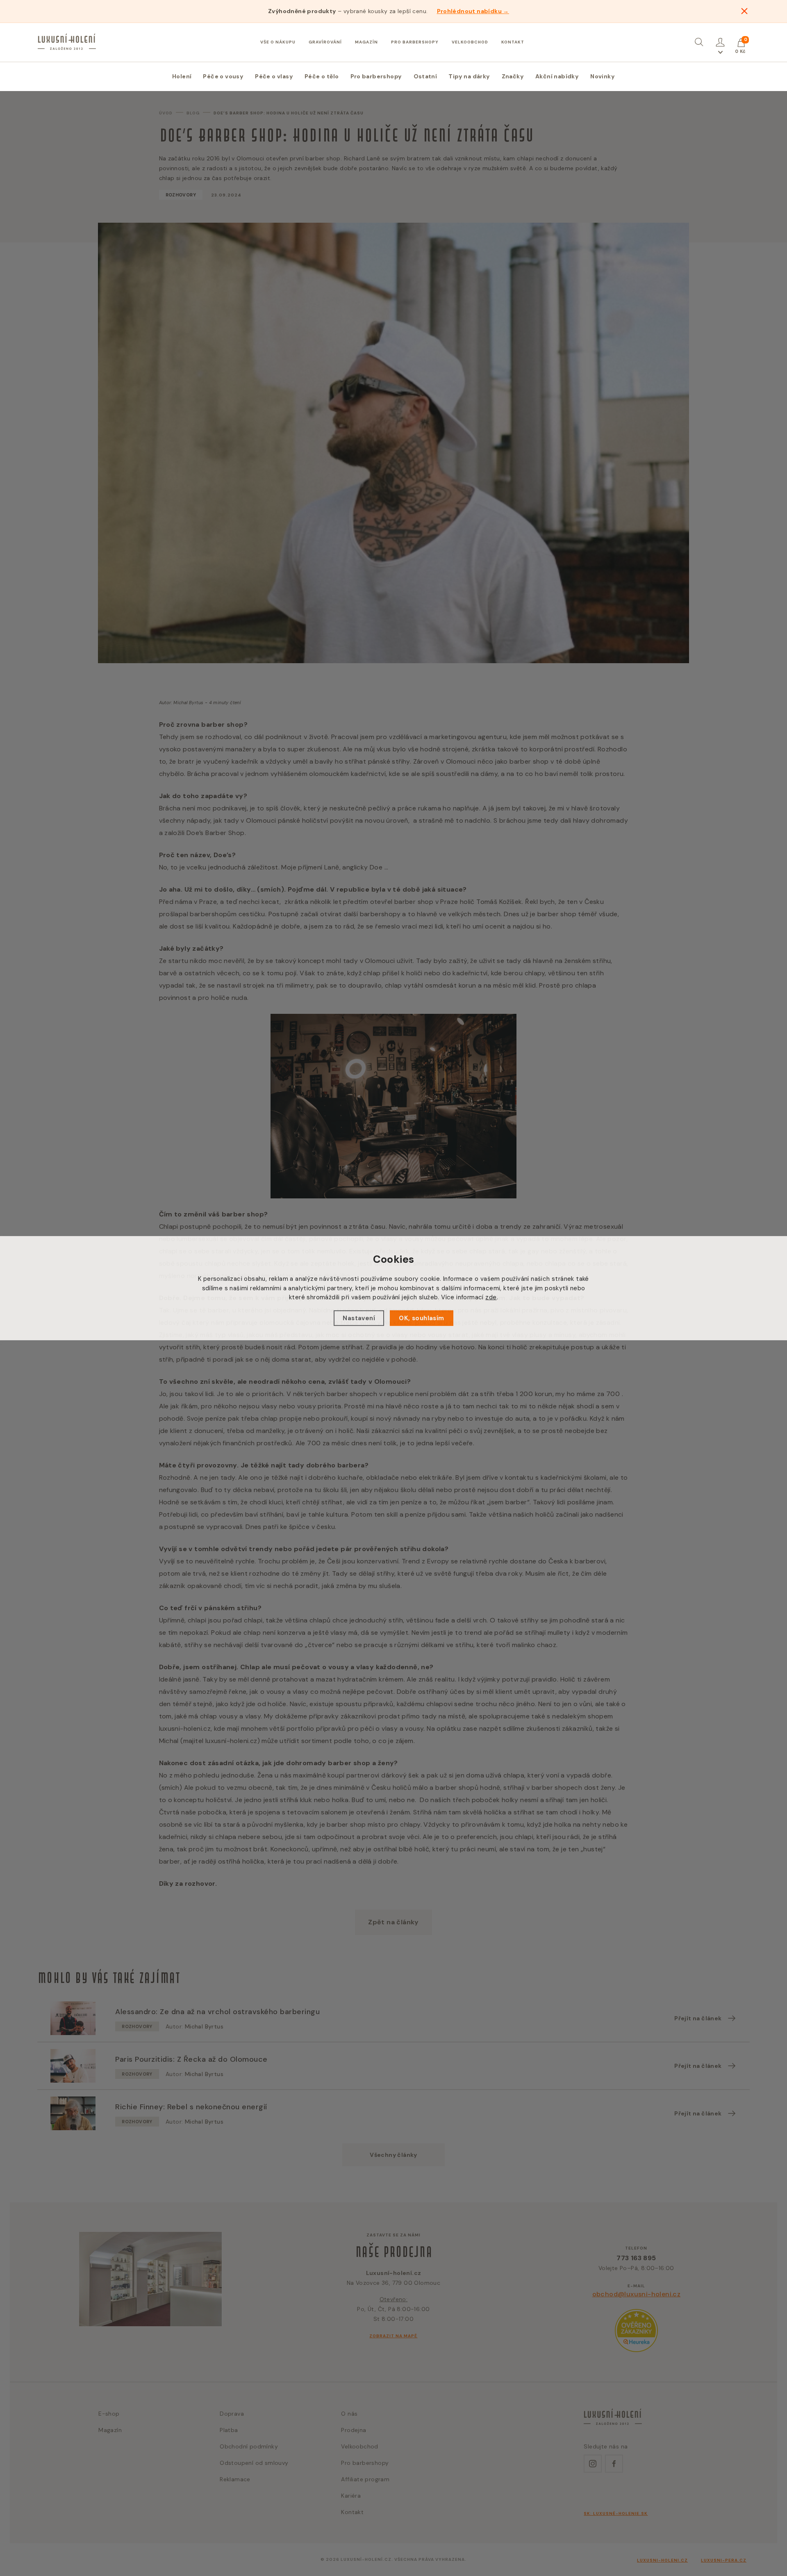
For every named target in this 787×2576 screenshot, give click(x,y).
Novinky (603, 76)
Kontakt (513, 42)
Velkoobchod (470, 42)
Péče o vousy (223, 76)
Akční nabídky (557, 76)
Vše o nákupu (278, 42)
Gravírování (325, 42)
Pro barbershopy (415, 42)
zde (491, 1297)
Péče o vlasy (274, 76)
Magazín (366, 42)
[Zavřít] (744, 11)
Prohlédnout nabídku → (473, 11)
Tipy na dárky (469, 76)
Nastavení (359, 1318)
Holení (182, 76)
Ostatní (425, 76)
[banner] (67, 42)
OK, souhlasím (421, 1318)
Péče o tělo (322, 76)
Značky (513, 76)
